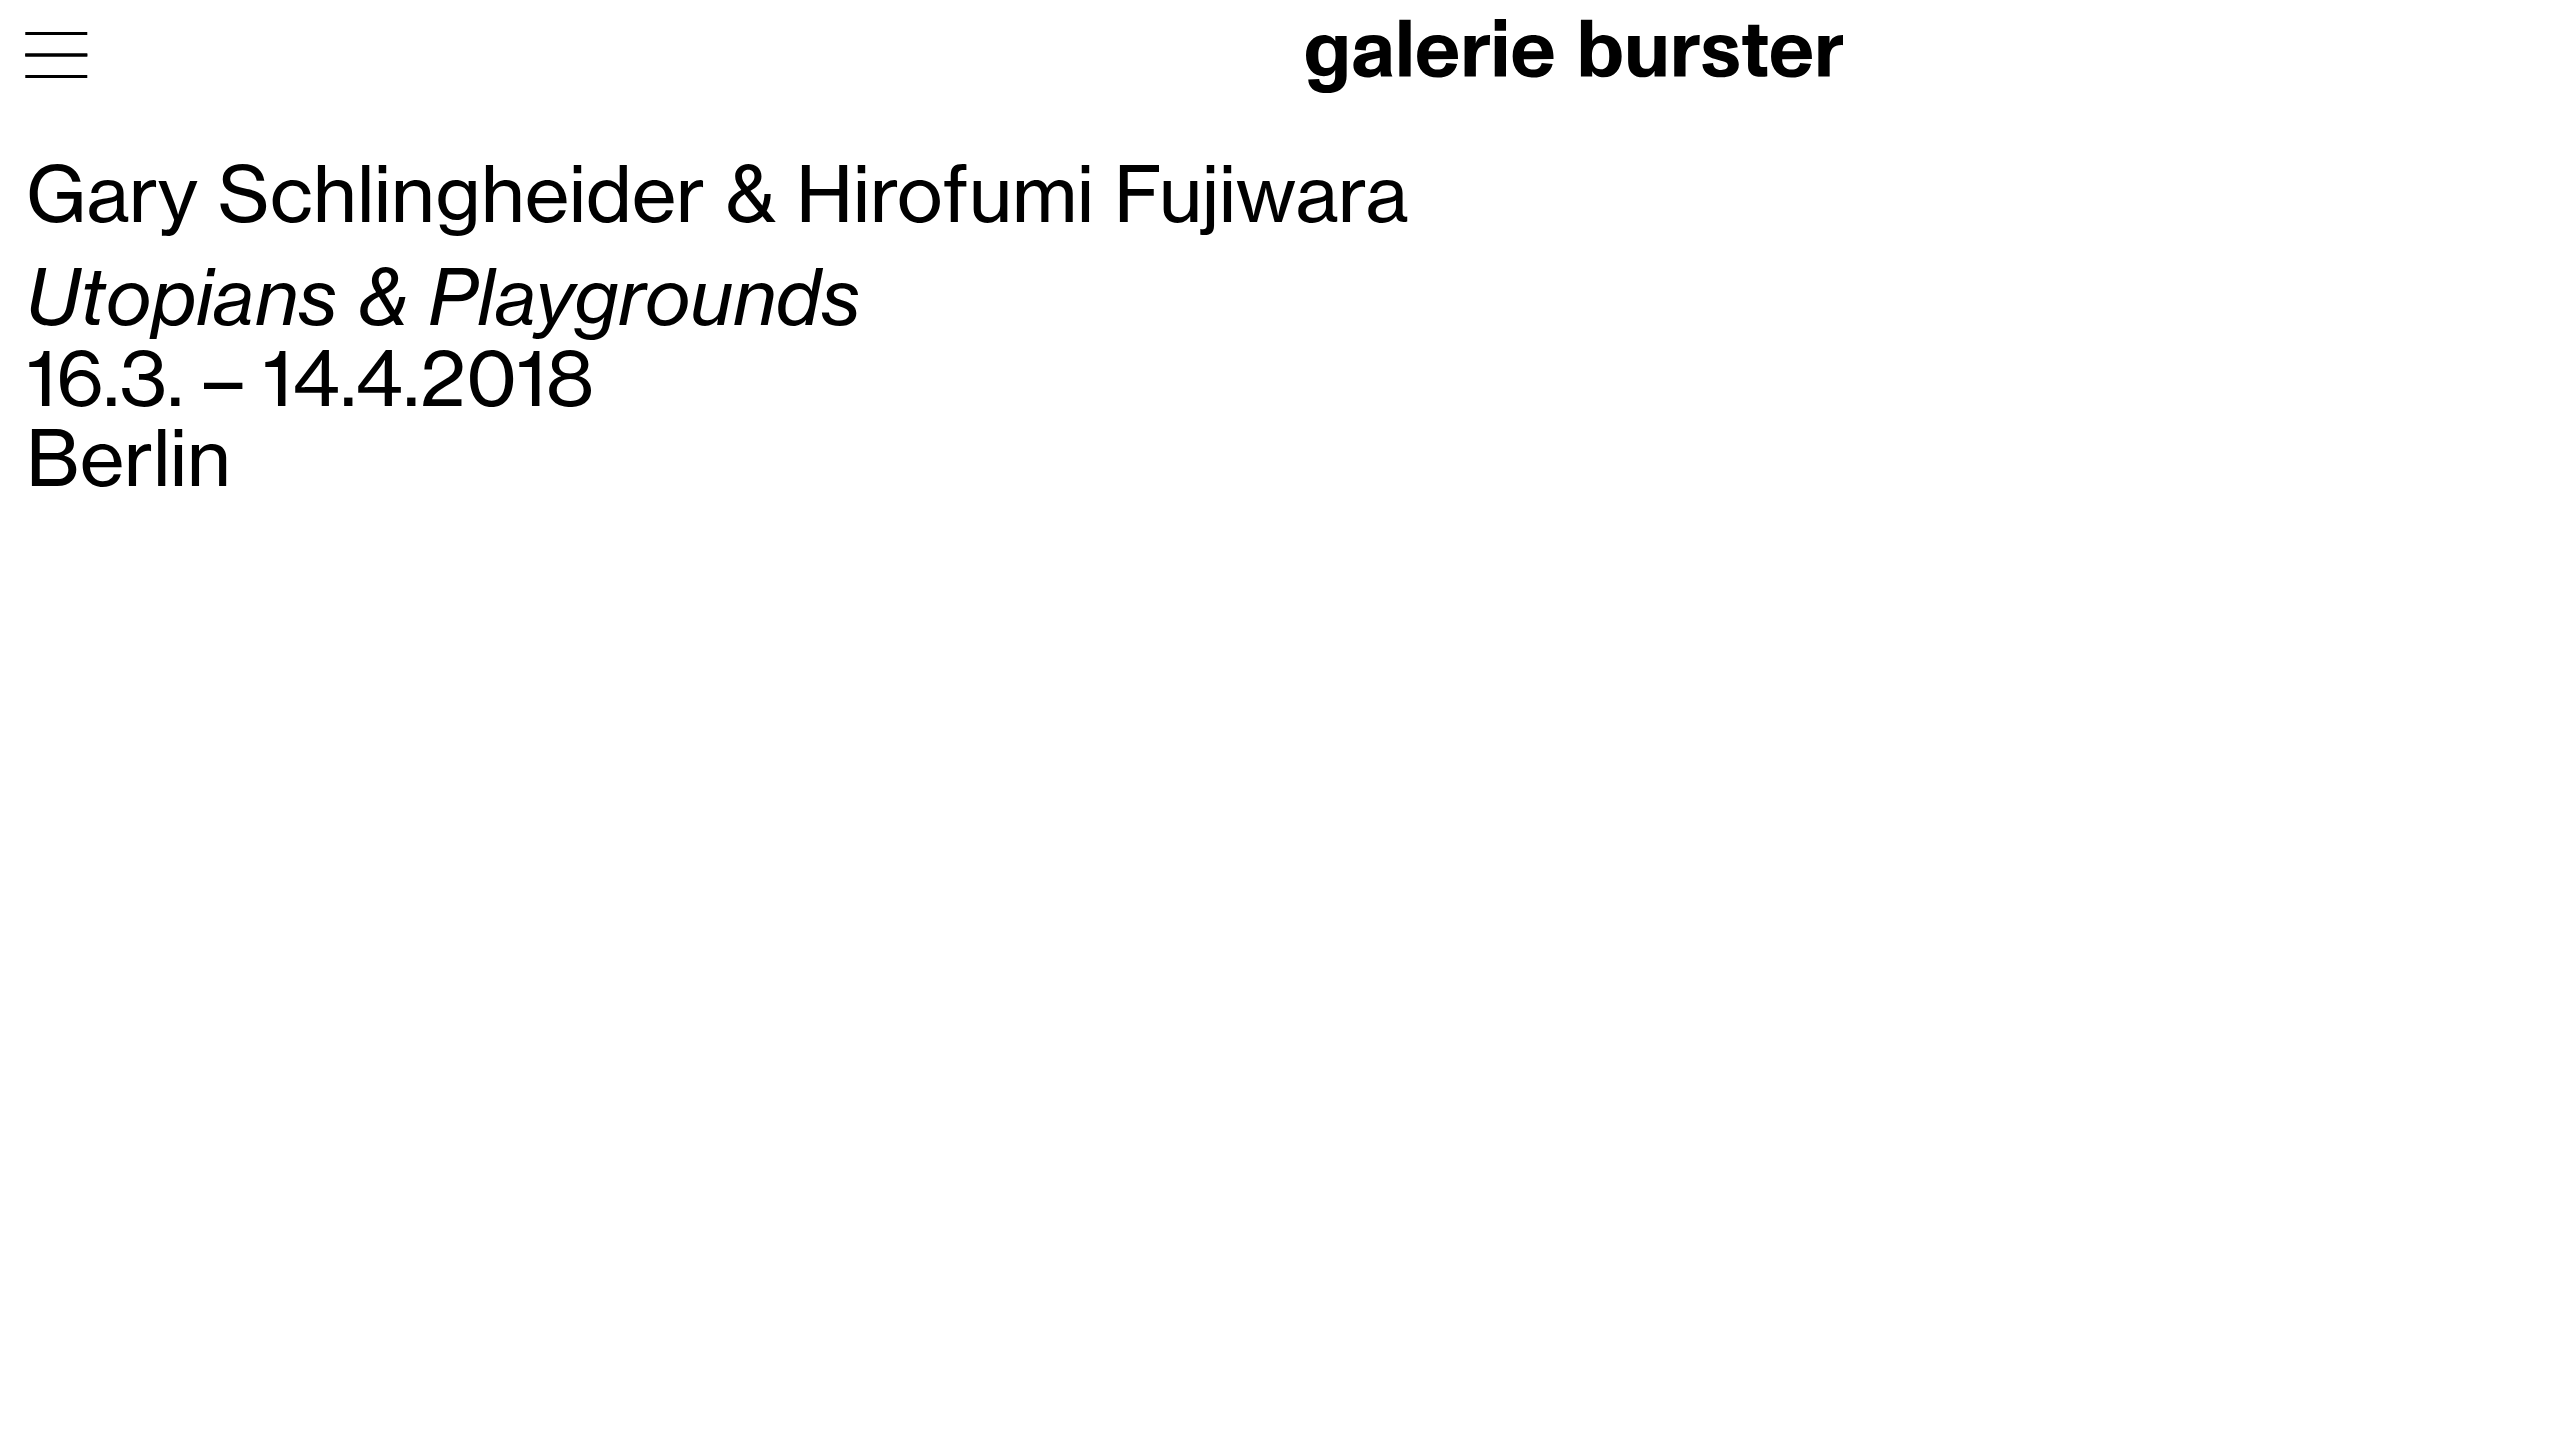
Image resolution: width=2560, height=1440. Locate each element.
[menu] (56, 55)
